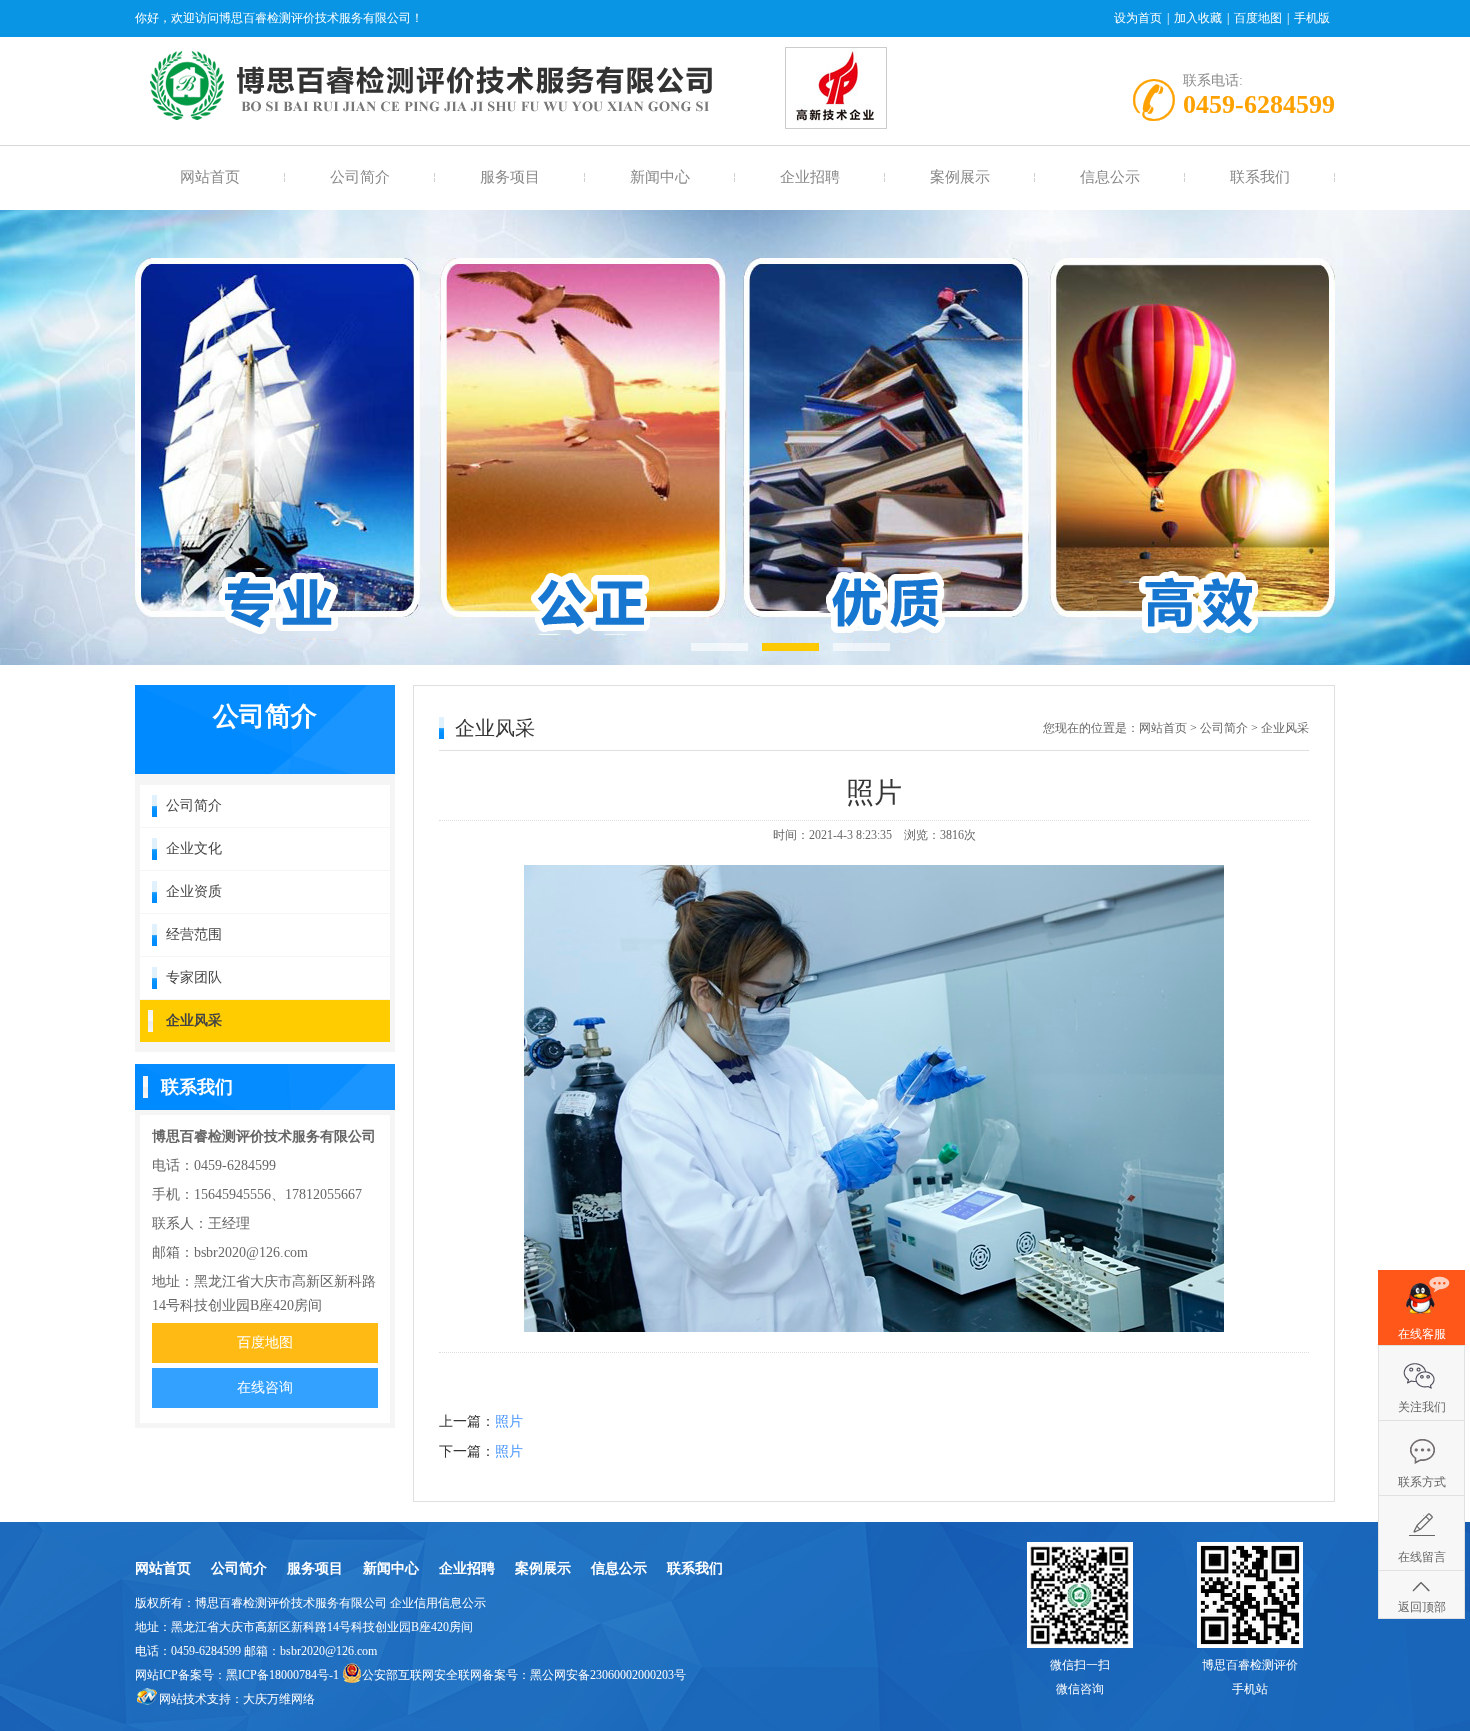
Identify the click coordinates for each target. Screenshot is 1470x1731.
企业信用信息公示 (438, 1603)
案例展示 (960, 177)
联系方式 (1422, 1482)
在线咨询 (265, 1387)
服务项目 (510, 177)
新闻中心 (660, 177)
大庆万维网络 (279, 1699)
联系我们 (1260, 177)
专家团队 (194, 977)
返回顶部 (1422, 1607)
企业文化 (194, 848)
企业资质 (194, 891)
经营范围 (194, 934)
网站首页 (210, 177)
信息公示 (1110, 177)
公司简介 (360, 177)
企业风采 (194, 1020)
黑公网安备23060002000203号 (608, 1675)
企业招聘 (810, 177)
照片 (509, 1421)
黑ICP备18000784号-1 (282, 1675)
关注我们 (1422, 1407)
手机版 (1312, 18)
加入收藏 (1198, 18)
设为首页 (1138, 18)
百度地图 (1258, 18)
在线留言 (1422, 1557)
